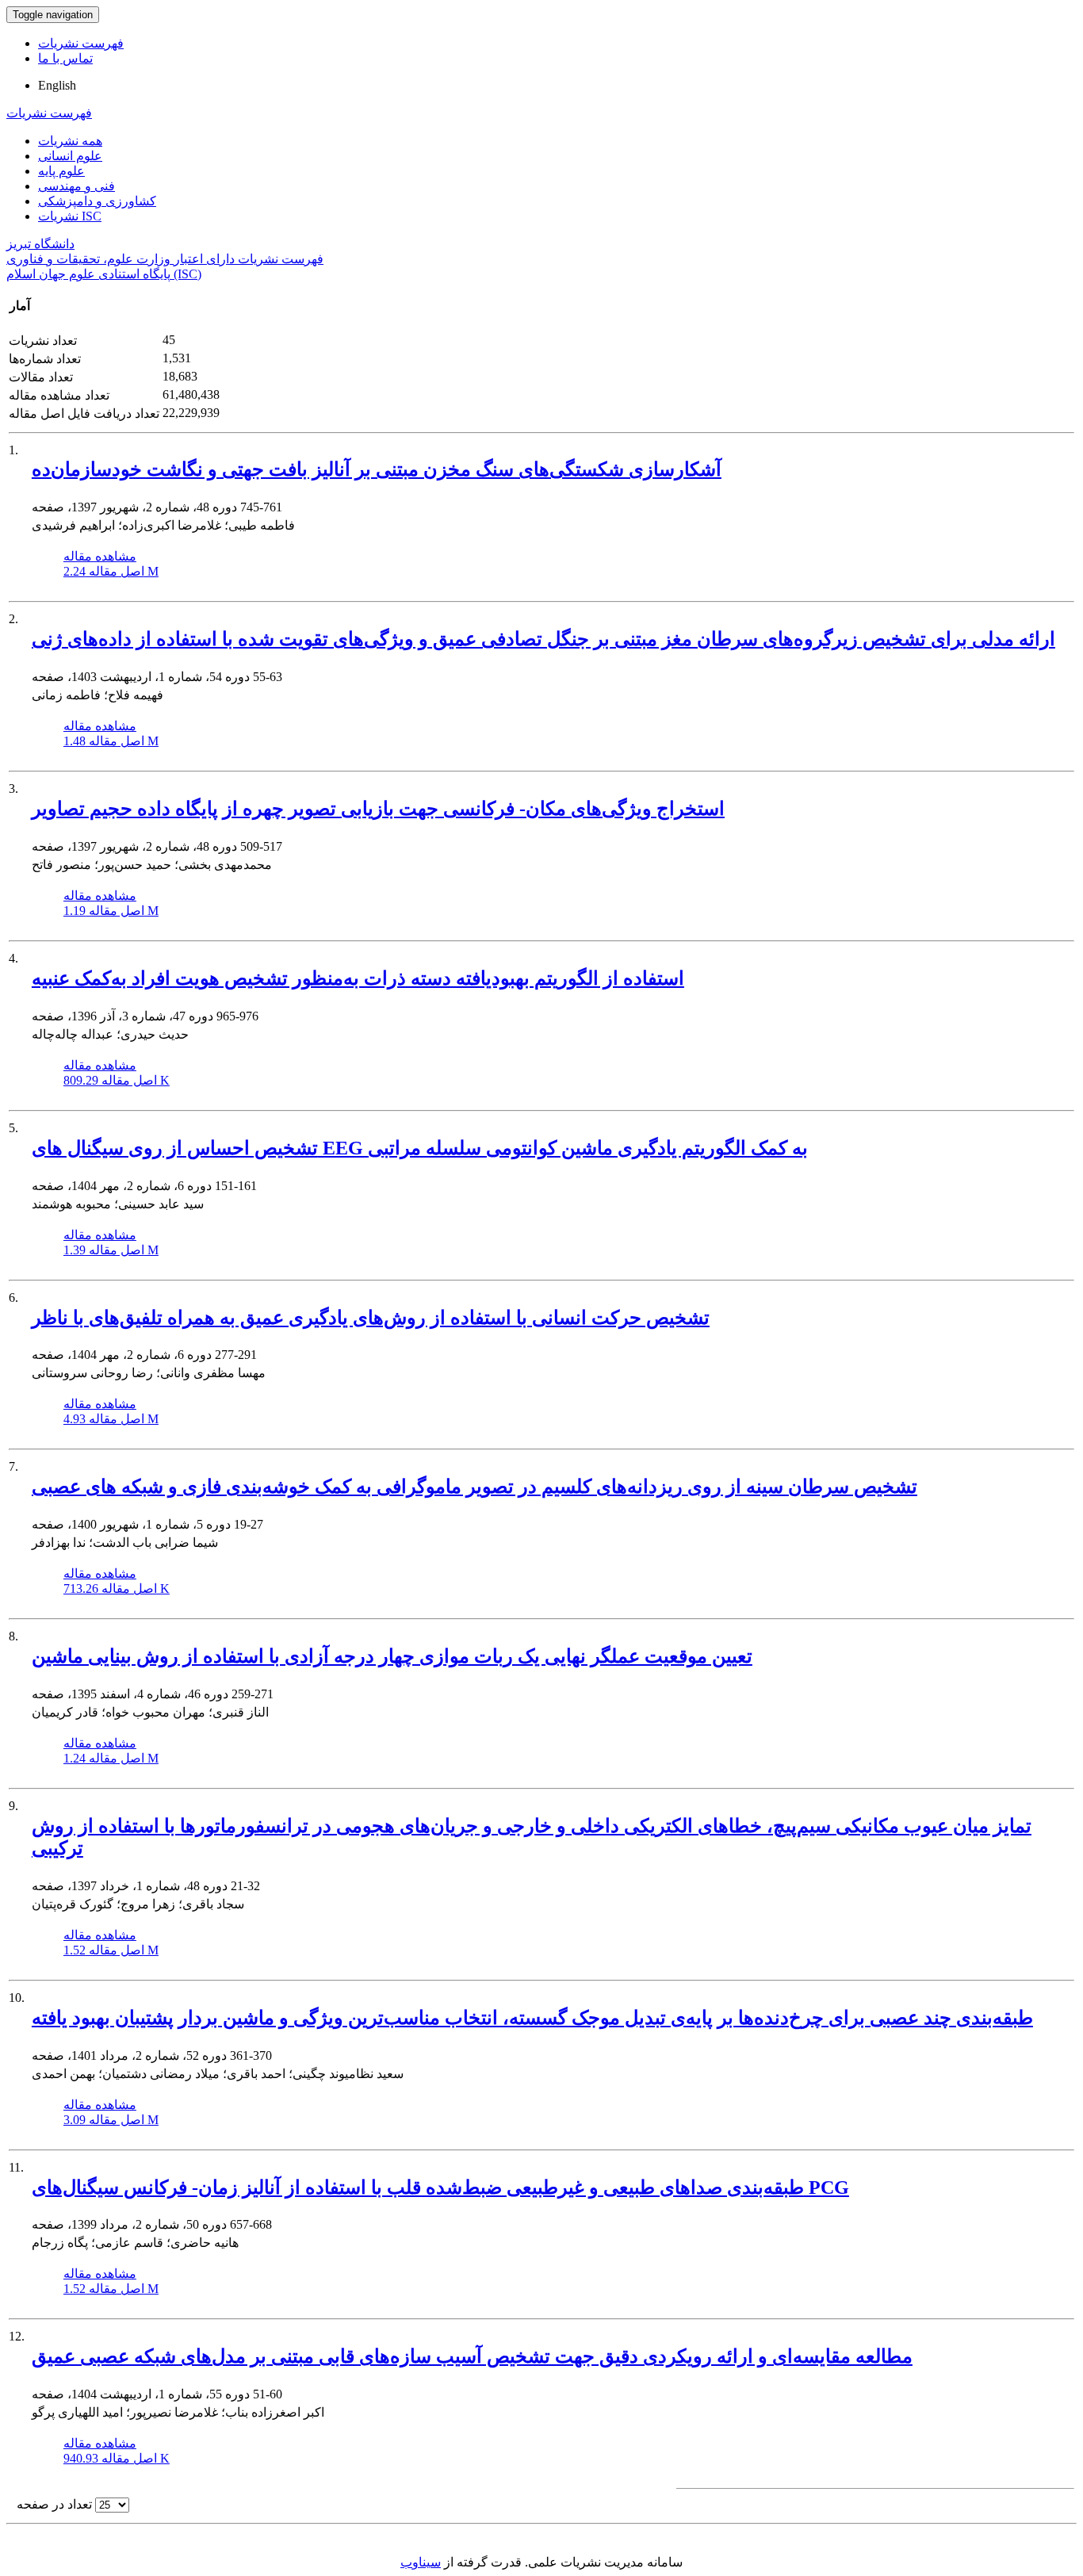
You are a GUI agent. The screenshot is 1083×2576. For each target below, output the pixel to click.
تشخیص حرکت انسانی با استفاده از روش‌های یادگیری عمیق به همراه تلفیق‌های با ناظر (371, 1318)
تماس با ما (65, 58)
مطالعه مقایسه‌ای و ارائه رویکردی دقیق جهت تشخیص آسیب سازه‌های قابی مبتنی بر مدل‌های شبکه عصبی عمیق (472, 2356)
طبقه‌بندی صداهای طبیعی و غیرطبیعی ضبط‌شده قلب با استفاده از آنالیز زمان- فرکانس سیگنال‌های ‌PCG (440, 2187)
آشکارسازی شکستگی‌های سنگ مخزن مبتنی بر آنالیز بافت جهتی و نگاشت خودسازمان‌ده (377, 469)
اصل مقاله (111, 571)
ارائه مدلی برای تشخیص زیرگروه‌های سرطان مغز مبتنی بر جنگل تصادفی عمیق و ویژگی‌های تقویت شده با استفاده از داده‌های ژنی (543, 639)
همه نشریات (70, 141)
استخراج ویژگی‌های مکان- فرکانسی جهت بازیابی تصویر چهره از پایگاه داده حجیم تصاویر (378, 809)
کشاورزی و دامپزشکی (97, 201)
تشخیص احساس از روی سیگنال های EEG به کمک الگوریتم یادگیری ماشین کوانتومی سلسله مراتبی (420, 1148)
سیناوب (421, 2562)
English (57, 85)
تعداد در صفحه (54, 2504)
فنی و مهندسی (77, 186)
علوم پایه (61, 171)
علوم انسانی (70, 156)
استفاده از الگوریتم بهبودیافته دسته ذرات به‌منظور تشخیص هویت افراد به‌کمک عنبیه (358, 978)
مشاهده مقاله (100, 556)
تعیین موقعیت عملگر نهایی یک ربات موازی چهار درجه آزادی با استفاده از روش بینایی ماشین (392, 1656)
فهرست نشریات (81, 43)
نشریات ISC (70, 216)
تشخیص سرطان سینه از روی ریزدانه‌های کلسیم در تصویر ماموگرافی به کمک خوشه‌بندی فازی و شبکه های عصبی (475, 1487)
